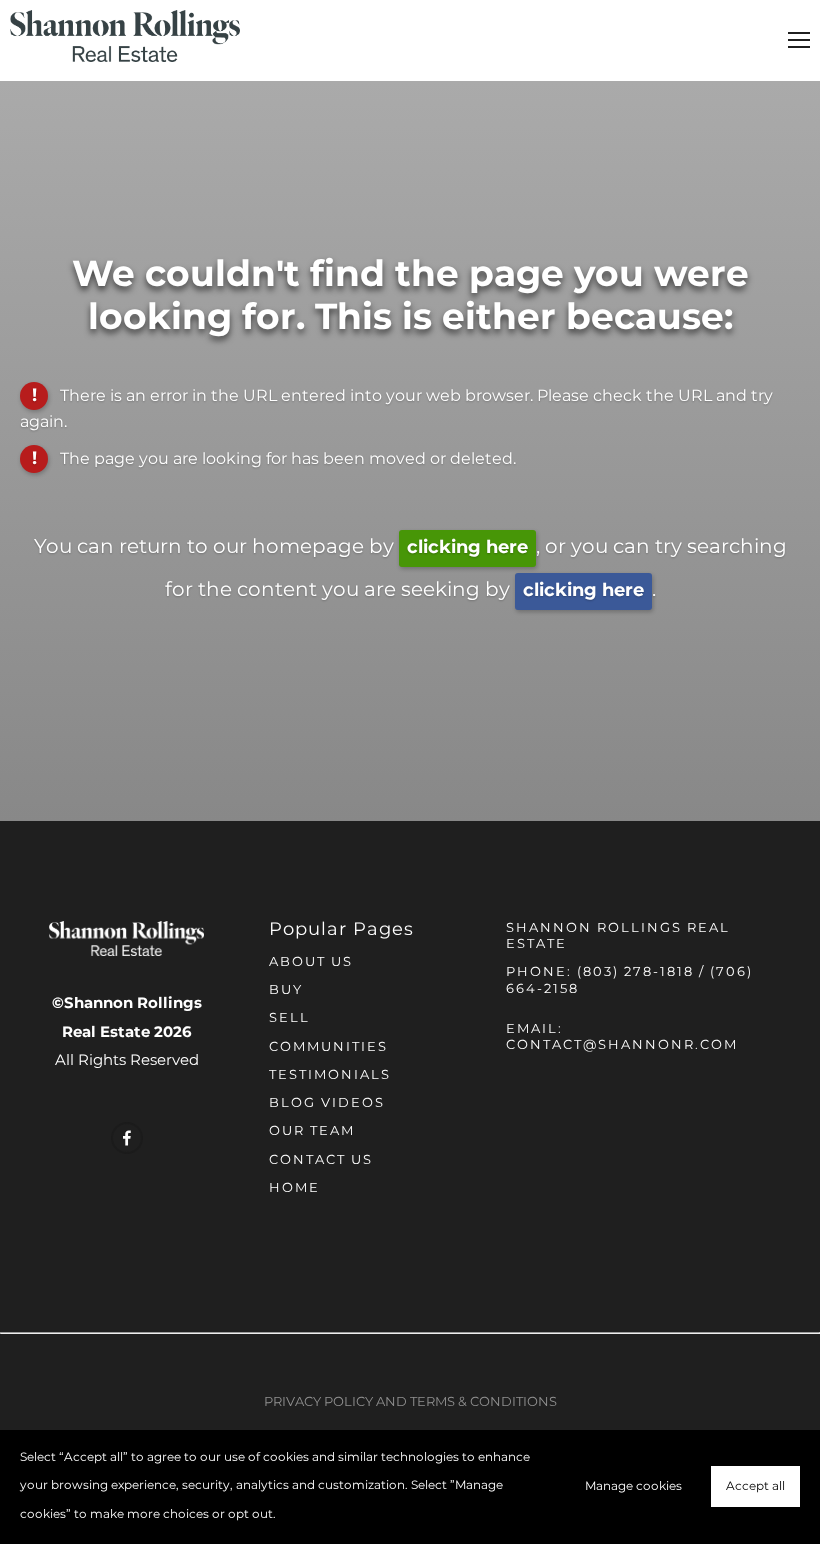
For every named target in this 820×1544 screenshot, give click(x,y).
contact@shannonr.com (622, 1045)
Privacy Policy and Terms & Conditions (410, 1402)
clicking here (467, 547)
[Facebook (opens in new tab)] (127, 1138)
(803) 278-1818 (635, 972)
